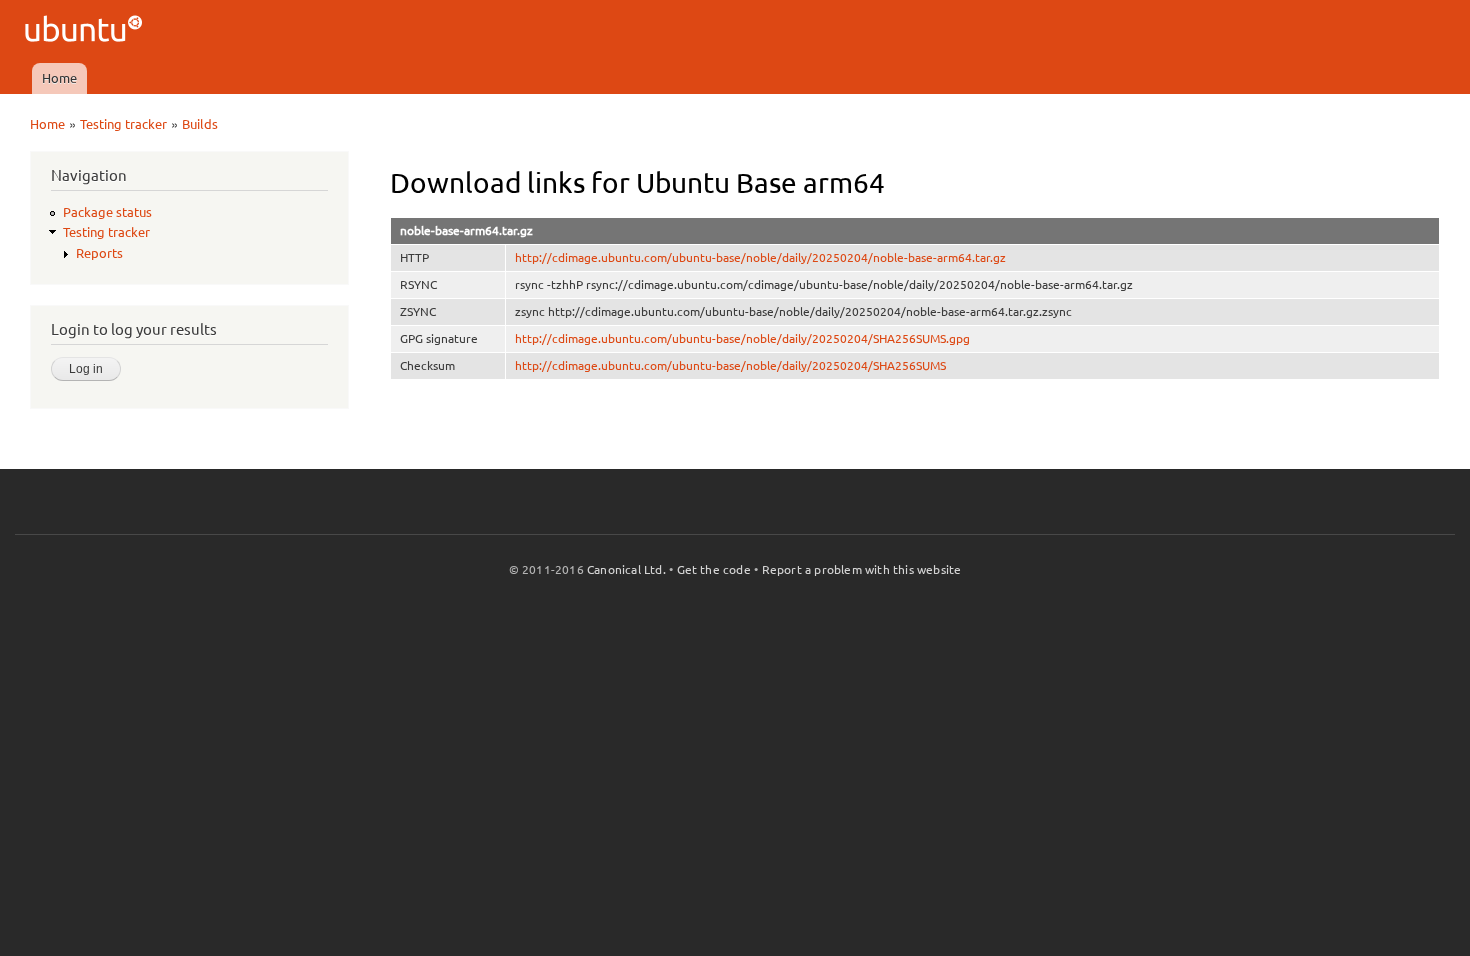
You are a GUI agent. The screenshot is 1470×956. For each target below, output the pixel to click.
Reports (99, 253)
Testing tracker (123, 124)
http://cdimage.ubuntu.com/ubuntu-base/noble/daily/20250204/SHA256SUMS (730, 365)
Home (59, 78)
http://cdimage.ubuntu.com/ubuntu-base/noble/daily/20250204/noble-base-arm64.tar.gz (760, 257)
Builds (200, 124)
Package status (107, 212)
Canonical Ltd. (626, 569)
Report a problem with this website (862, 569)
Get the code (714, 569)
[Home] (86, 31)
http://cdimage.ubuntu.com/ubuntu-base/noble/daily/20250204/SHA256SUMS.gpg (742, 338)
